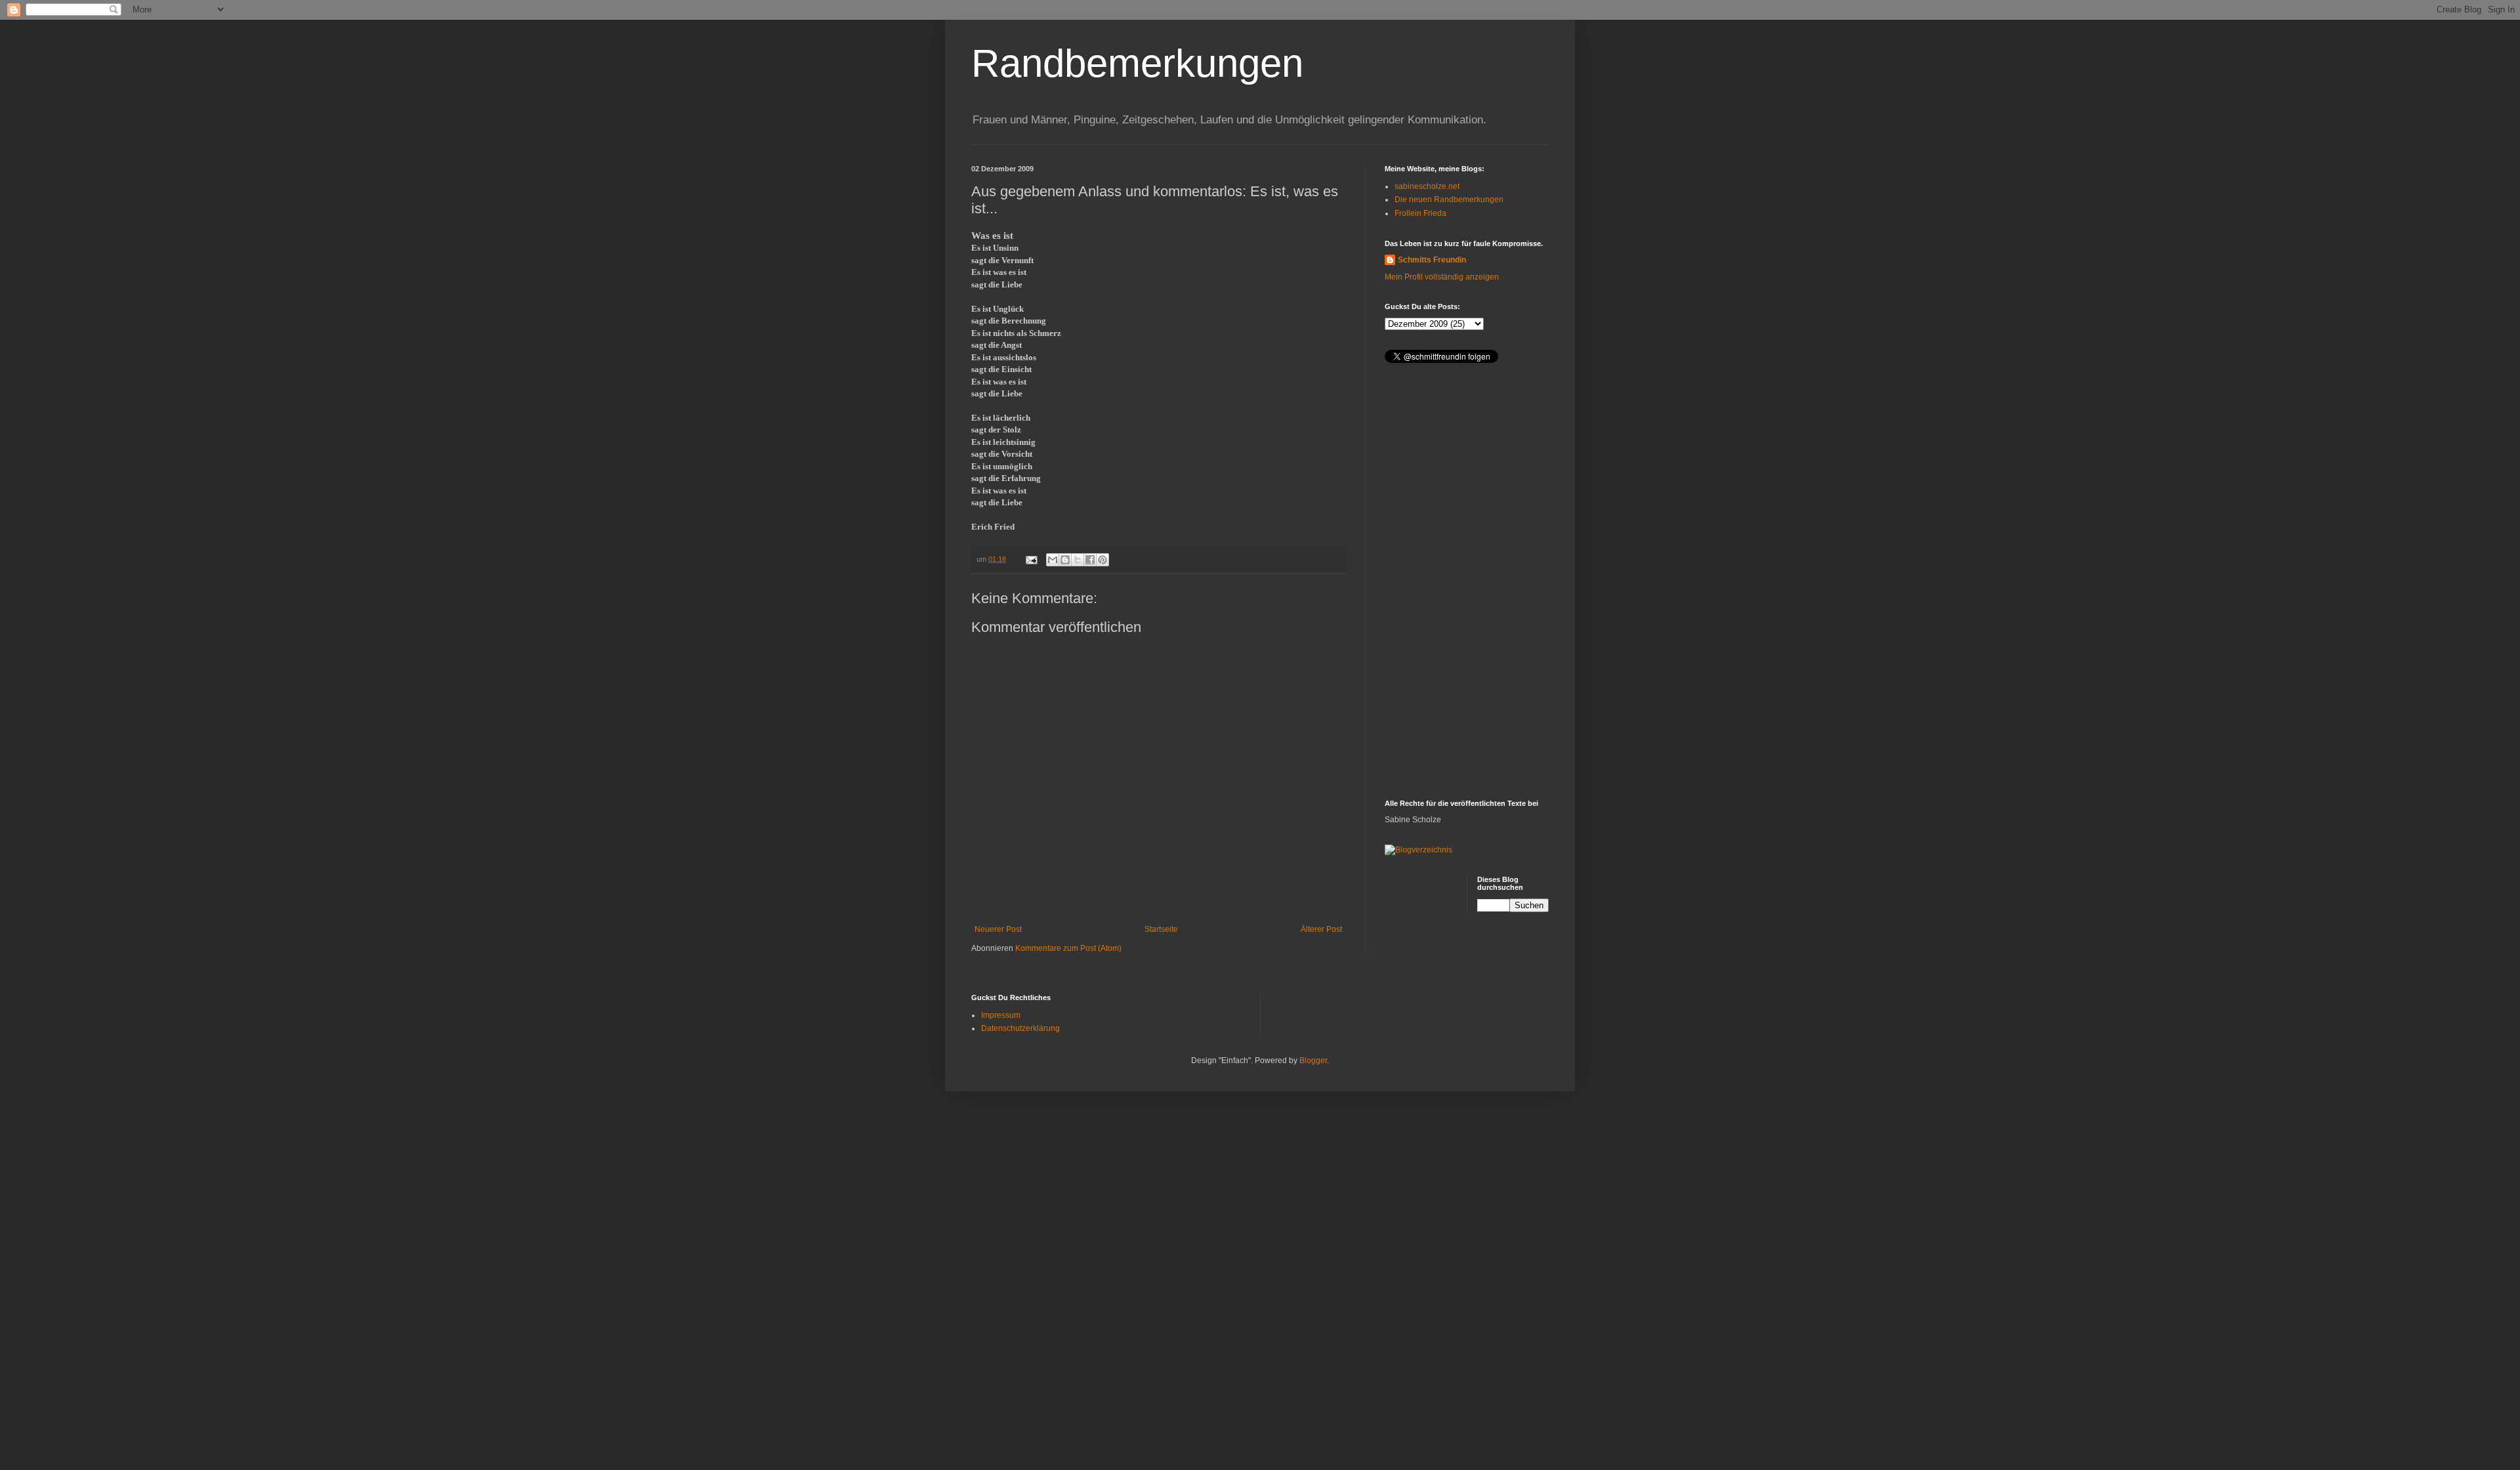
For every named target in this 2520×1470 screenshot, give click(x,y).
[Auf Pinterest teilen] (1102, 560)
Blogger (1313, 1060)
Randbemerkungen (1137, 63)
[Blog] (1418, 850)
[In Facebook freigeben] (1090, 560)
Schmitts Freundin (1432, 260)
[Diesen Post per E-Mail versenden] (1053, 560)
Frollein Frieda (1420, 213)
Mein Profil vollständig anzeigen (1442, 277)
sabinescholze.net (1427, 186)
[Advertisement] (1467, 583)
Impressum (1001, 1015)
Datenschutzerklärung (1020, 1028)
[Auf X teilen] (1078, 560)
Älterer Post (1321, 929)
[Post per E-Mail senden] (1031, 559)
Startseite (1161, 929)
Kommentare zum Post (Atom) (1068, 948)
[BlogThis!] (1065, 560)
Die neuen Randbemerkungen (1449, 199)
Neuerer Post (998, 929)
